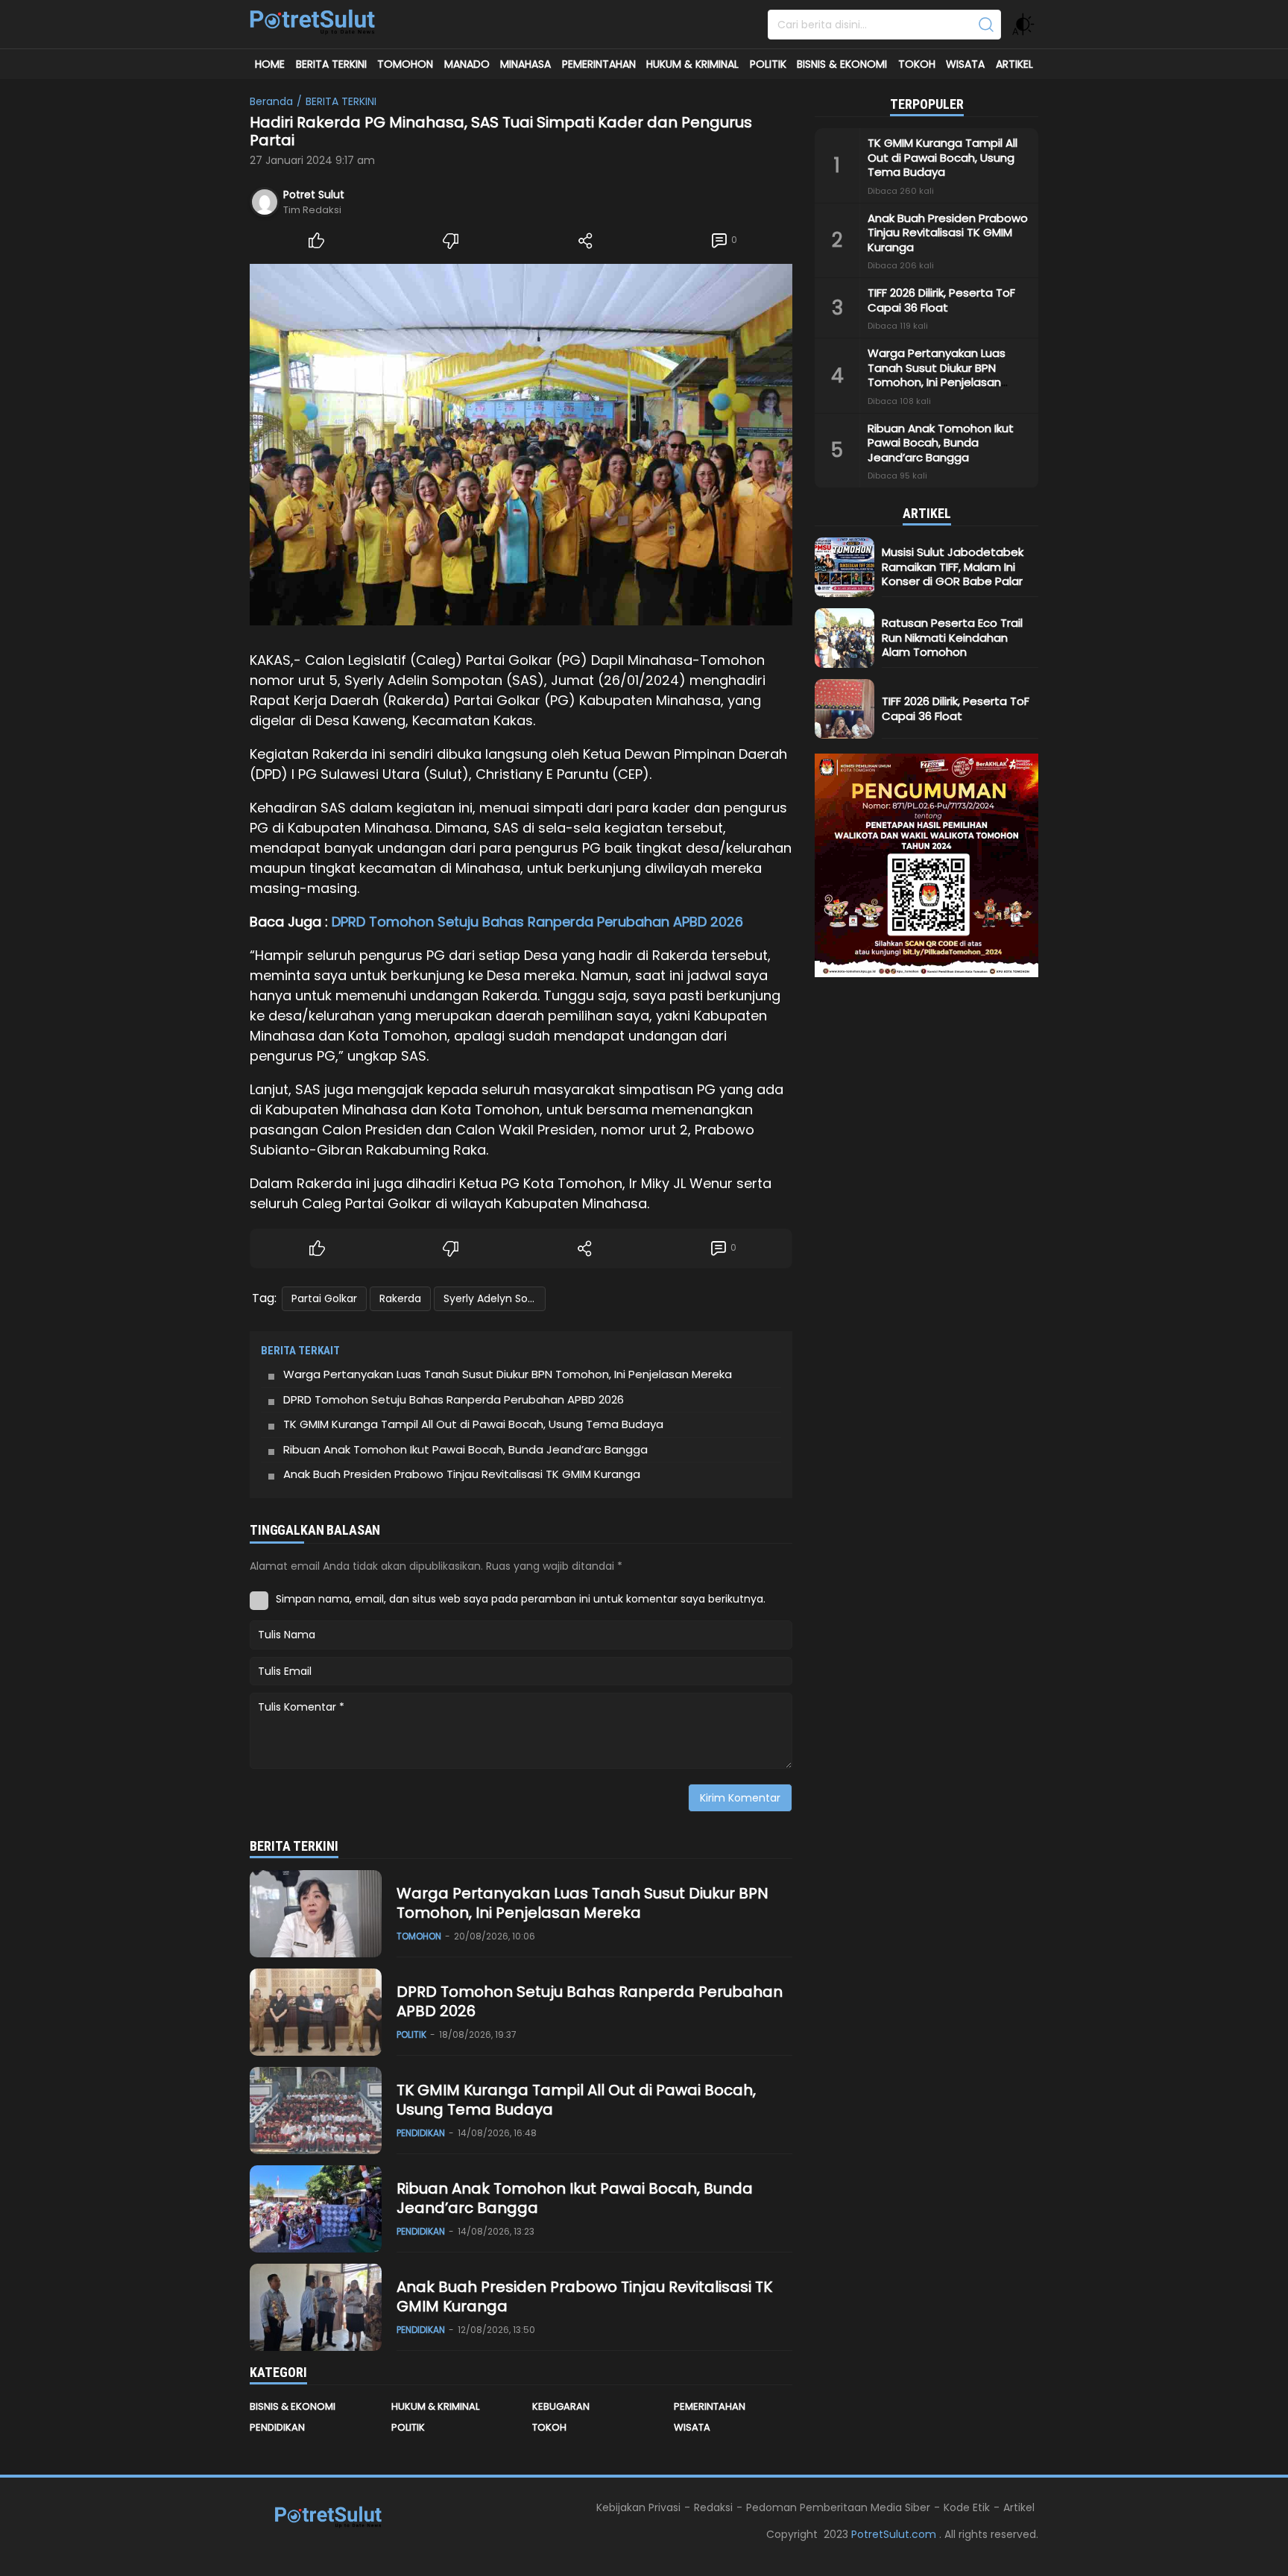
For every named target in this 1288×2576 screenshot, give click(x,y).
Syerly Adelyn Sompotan (495, 1298)
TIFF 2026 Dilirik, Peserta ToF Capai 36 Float (941, 300)
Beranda (271, 101)
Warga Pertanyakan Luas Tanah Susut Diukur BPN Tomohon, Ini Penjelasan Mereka (509, 1374)
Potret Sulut (314, 195)
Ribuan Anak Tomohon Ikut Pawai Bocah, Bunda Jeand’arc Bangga (465, 1449)
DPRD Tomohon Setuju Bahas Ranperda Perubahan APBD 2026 (537, 922)
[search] (986, 25)
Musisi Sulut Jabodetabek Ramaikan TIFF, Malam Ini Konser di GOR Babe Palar (953, 566)
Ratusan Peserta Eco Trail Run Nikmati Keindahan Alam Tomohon (952, 637)
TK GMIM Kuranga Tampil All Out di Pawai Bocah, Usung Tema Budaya (473, 1424)
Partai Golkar (324, 1298)
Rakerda (400, 1298)
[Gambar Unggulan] (521, 445)
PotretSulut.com (895, 2534)
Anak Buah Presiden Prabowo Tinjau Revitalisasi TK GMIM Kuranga (463, 1474)
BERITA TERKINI (341, 101)
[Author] (265, 202)
